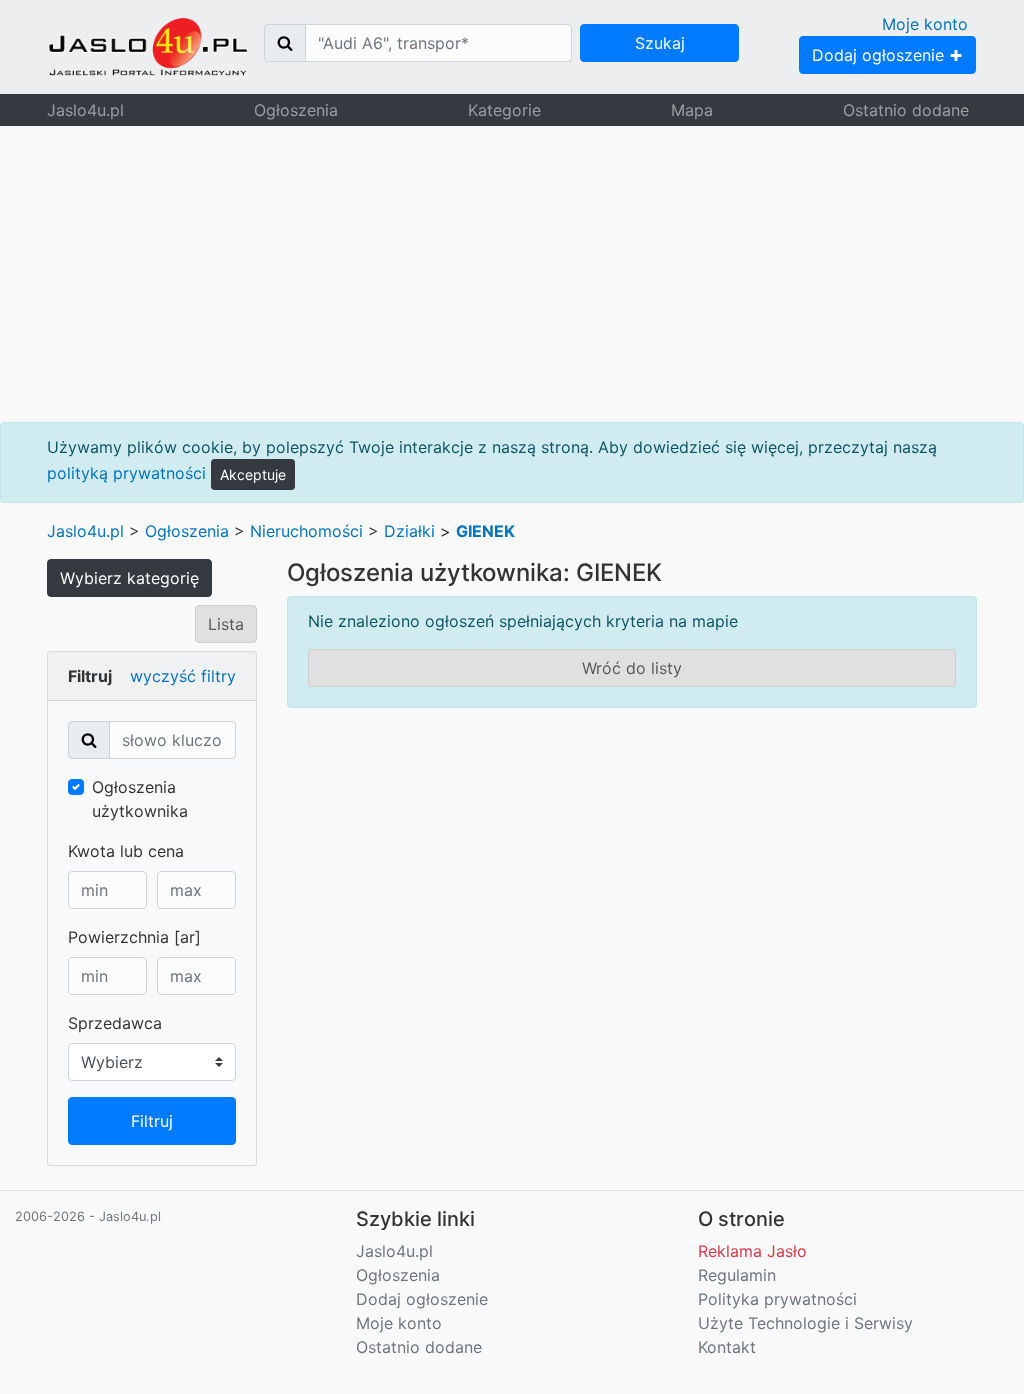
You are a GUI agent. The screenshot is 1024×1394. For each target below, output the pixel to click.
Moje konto (925, 24)
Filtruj (152, 1121)
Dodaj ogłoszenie (880, 55)
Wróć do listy (632, 668)
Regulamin (737, 1275)
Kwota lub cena (126, 851)
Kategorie (504, 110)
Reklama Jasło (752, 1251)
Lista (226, 624)
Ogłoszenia (296, 110)
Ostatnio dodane (906, 110)
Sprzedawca (115, 1023)
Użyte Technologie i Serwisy (805, 1323)
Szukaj (660, 43)
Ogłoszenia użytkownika (140, 799)
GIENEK (485, 531)
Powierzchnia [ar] (134, 937)
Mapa (692, 110)
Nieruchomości (306, 531)
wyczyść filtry (183, 676)
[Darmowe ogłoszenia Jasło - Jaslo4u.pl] (148, 47)
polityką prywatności (126, 473)
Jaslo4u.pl (85, 110)
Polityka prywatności (777, 1299)
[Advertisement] (512, 274)
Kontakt (727, 1347)
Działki (409, 531)
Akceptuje (253, 474)
